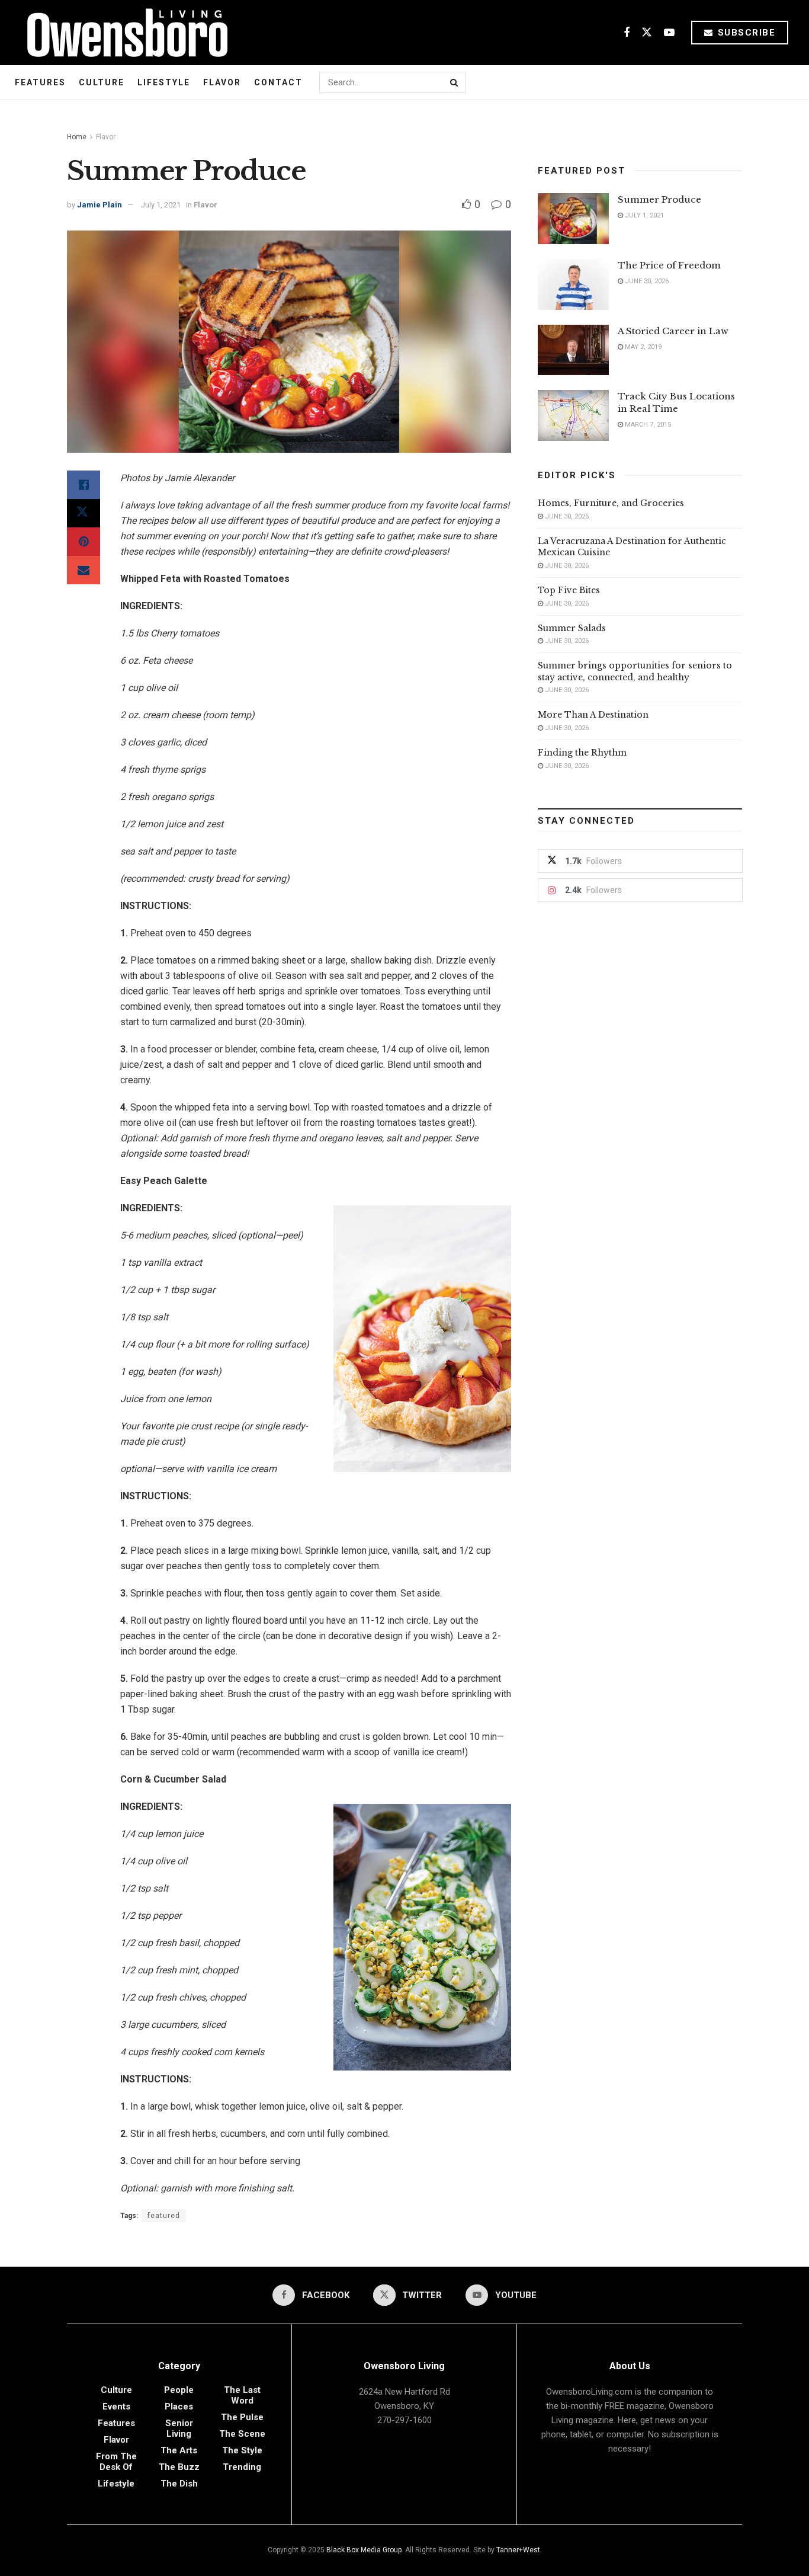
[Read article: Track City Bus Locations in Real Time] (573, 415)
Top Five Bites (569, 590)
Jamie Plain (99, 205)
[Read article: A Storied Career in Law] (573, 350)
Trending (242, 2467)
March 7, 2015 (647, 425)
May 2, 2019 (642, 347)
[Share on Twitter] (84, 513)
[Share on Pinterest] (84, 542)
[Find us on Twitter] (647, 33)
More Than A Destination (593, 715)
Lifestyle (164, 82)
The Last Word (242, 2395)
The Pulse (242, 2417)
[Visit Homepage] (123, 33)
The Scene (242, 2434)
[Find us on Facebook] (627, 33)
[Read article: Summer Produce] (573, 219)
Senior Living (179, 2428)
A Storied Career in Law (673, 331)
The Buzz (179, 2467)
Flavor (222, 82)
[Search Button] (455, 82)
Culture (102, 82)
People (179, 2390)
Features (40, 82)
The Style (242, 2450)
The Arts (179, 2450)
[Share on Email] (84, 570)
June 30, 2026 (646, 281)
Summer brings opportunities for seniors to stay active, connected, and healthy (635, 671)
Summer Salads (572, 628)
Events (116, 2407)
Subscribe (745, 33)
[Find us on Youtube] (669, 33)
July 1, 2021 (161, 205)
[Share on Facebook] (84, 485)
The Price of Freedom (669, 265)
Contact (278, 82)
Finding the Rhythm (582, 753)
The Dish (179, 2484)
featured (164, 2216)
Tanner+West (518, 2550)
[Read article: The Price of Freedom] (573, 284)
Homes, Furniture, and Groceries (611, 503)
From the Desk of (116, 2462)
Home (77, 137)
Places (179, 2407)
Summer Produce (659, 199)
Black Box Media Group (364, 2550)
